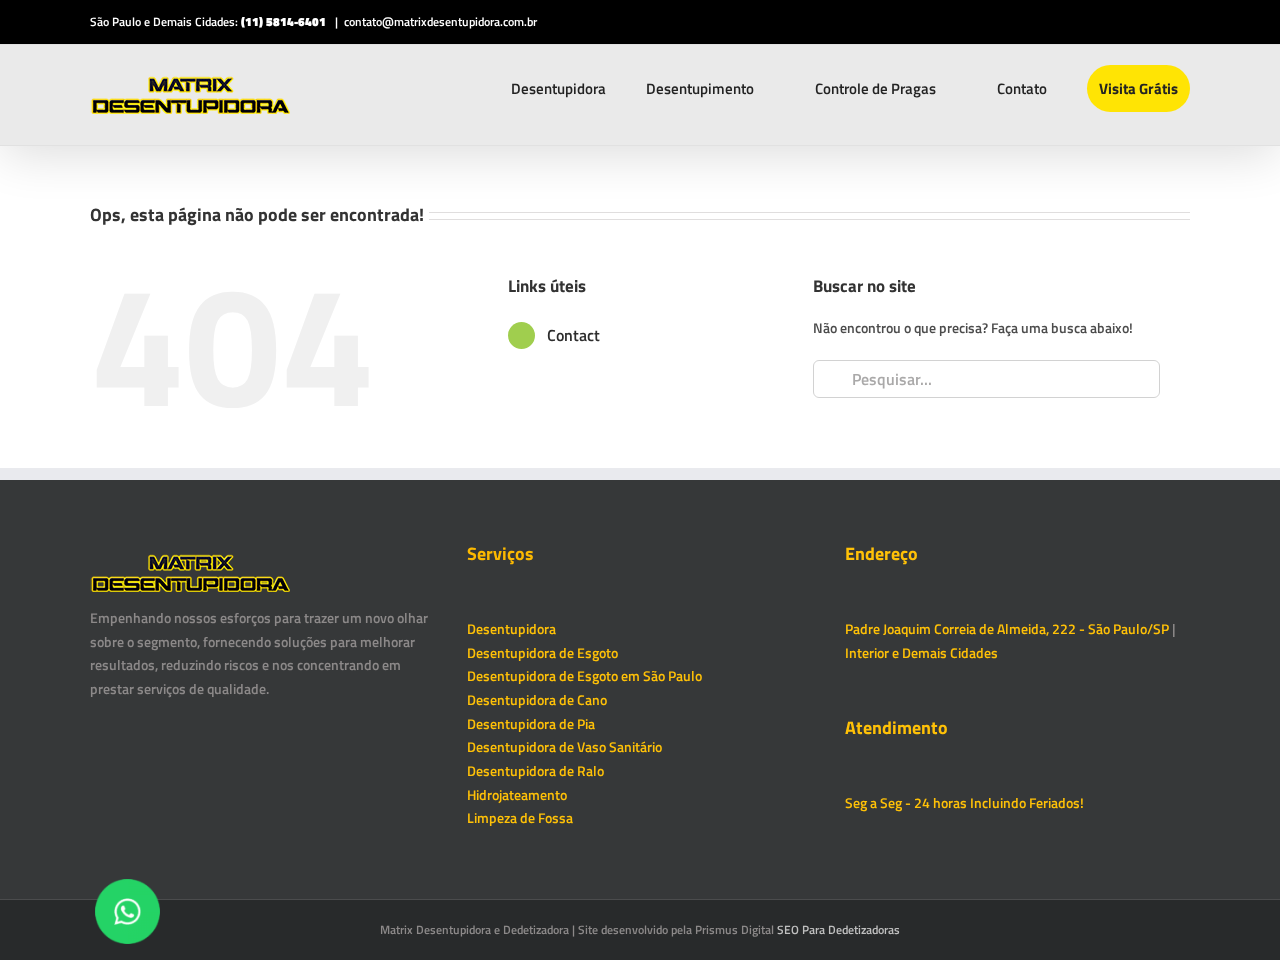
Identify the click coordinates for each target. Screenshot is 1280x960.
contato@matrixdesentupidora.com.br (440, 21)
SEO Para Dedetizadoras (838, 929)
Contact (573, 335)
